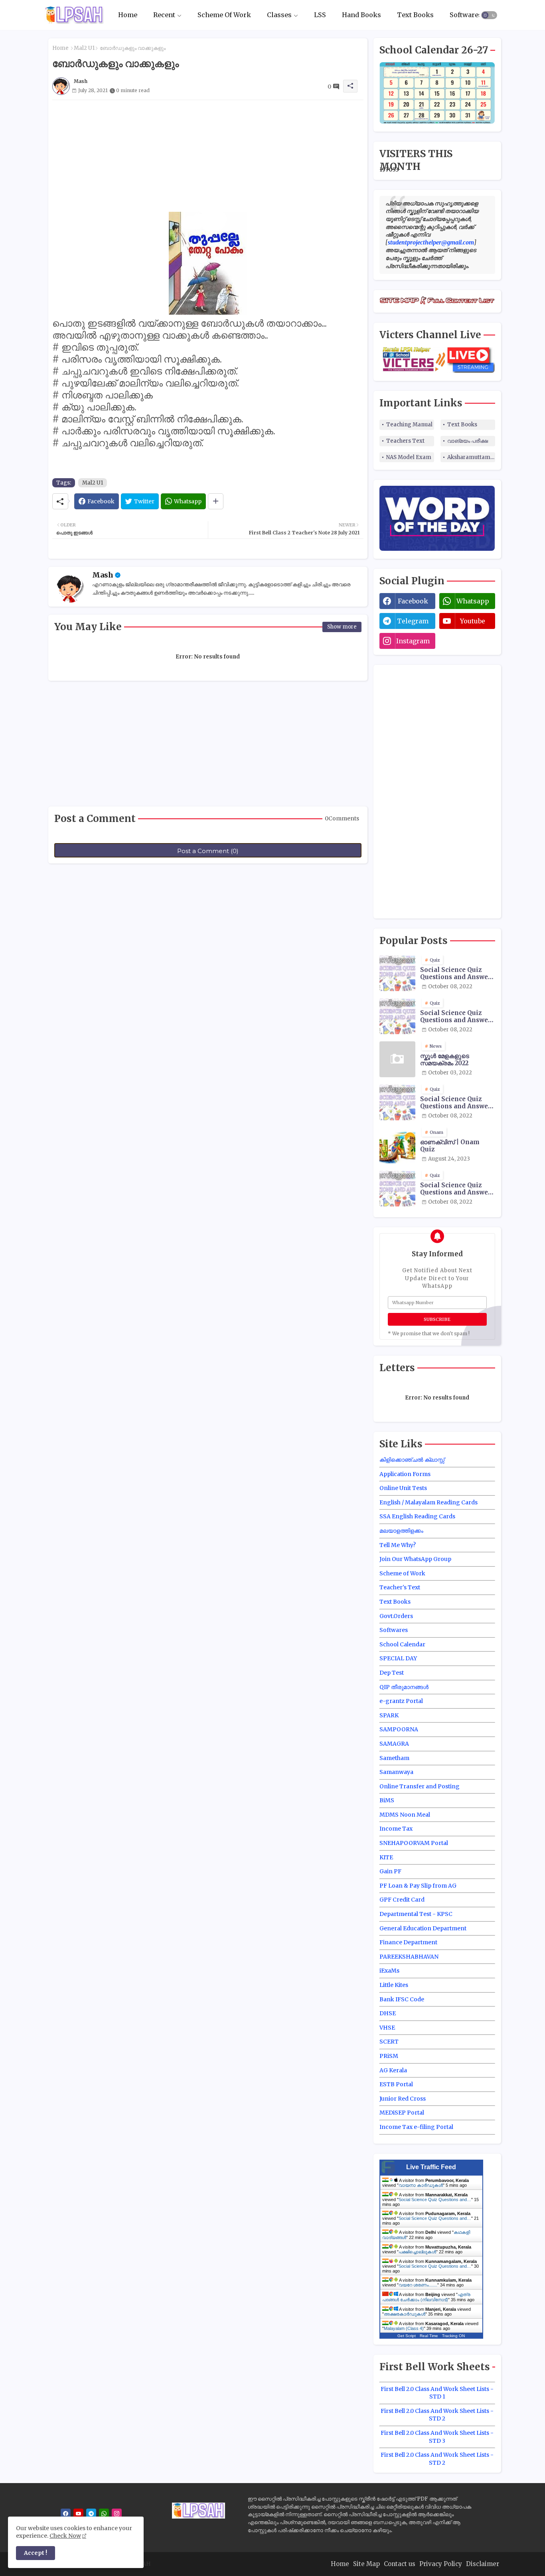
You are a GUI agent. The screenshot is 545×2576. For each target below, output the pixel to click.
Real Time (429, 2336)
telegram (413, 621)
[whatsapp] (104, 2514)
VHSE (387, 2028)
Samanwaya (396, 1772)
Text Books (415, 15)
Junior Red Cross (403, 2099)
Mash (103, 575)
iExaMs (389, 1971)
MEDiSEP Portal (402, 2113)
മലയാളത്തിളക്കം (401, 1531)
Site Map (366, 2564)
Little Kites (394, 1985)
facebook (413, 601)
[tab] (128, 15)
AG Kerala (393, 2070)
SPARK (389, 1715)
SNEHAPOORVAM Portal (414, 1843)
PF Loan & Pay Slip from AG (418, 1886)
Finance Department (408, 1942)
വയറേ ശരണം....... (418, 2285)
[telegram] (91, 2514)
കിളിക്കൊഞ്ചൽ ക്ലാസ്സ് (412, 1460)
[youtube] (78, 2514)
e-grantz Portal (401, 1701)
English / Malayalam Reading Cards (428, 1502)
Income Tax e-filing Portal (416, 2127)
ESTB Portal (396, 2084)
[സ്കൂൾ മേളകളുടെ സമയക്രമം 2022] (397, 1059)
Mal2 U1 (84, 48)
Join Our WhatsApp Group (415, 1559)
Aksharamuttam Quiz (471, 457)
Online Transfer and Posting (420, 1786)
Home (128, 15)
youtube (473, 621)
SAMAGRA (394, 1744)
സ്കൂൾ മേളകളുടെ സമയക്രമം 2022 (445, 1060)
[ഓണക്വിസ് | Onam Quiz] (397, 1145)
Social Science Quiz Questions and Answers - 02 (457, 1017)
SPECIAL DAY (398, 1658)
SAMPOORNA (399, 1729)
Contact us (400, 2564)
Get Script (407, 2336)
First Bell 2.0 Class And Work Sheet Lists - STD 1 (437, 2393)
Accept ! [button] (36, 2553)
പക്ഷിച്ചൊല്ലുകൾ (417, 2252)
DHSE (388, 2013)
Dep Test (392, 1673)
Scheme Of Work (224, 15)
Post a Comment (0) (208, 851)
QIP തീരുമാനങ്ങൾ (404, 1687)
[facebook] (66, 2514)
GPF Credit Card (402, 1900)
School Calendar (402, 1644)
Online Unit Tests (403, 1488)
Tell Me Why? (398, 1545)
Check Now (65, 2536)
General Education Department (423, 1928)
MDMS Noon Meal (405, 1815)
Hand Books (361, 15)
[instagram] (117, 2514)
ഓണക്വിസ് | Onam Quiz (450, 1146)
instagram (413, 641)
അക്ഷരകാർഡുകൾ (405, 2314)
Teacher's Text (400, 1587)
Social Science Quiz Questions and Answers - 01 (457, 974)
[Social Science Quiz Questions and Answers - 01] (397, 973)
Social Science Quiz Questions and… (435, 2200)
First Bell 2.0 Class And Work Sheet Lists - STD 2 (437, 2415)
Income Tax (396, 1829)
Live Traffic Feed (431, 2167)
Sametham (394, 1758)
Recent (164, 15)
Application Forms (405, 1474)
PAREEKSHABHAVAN (409, 1957)
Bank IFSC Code (402, 1999)
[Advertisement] (208, 156)
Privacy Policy (441, 2564)
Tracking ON (453, 2336)
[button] (489, 15)
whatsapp (473, 601)
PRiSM (389, 2056)
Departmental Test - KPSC (416, 1914)
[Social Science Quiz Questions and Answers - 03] (397, 1102)
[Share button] (216, 501)
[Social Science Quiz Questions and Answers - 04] (397, 1188)
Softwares (466, 15)
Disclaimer (483, 2564)
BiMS (387, 1800)
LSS (320, 15)
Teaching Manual (409, 425)
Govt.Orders (396, 1616)
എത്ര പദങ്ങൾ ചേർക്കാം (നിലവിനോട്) (426, 2297)
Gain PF (390, 1871)
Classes (279, 15)
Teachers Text (405, 441)
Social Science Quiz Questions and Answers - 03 (457, 1103)
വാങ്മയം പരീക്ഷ (468, 441)
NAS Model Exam (409, 457)
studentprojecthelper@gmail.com (431, 242)
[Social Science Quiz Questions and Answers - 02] (397, 1016)
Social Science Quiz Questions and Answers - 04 (457, 1189)
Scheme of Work (402, 1573)
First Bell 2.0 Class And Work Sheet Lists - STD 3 (437, 2437)
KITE (386, 1857)
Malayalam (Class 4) (404, 2328)
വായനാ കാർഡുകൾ (421, 2185)
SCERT (389, 2042)
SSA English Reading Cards (417, 1516)
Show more (342, 627)
